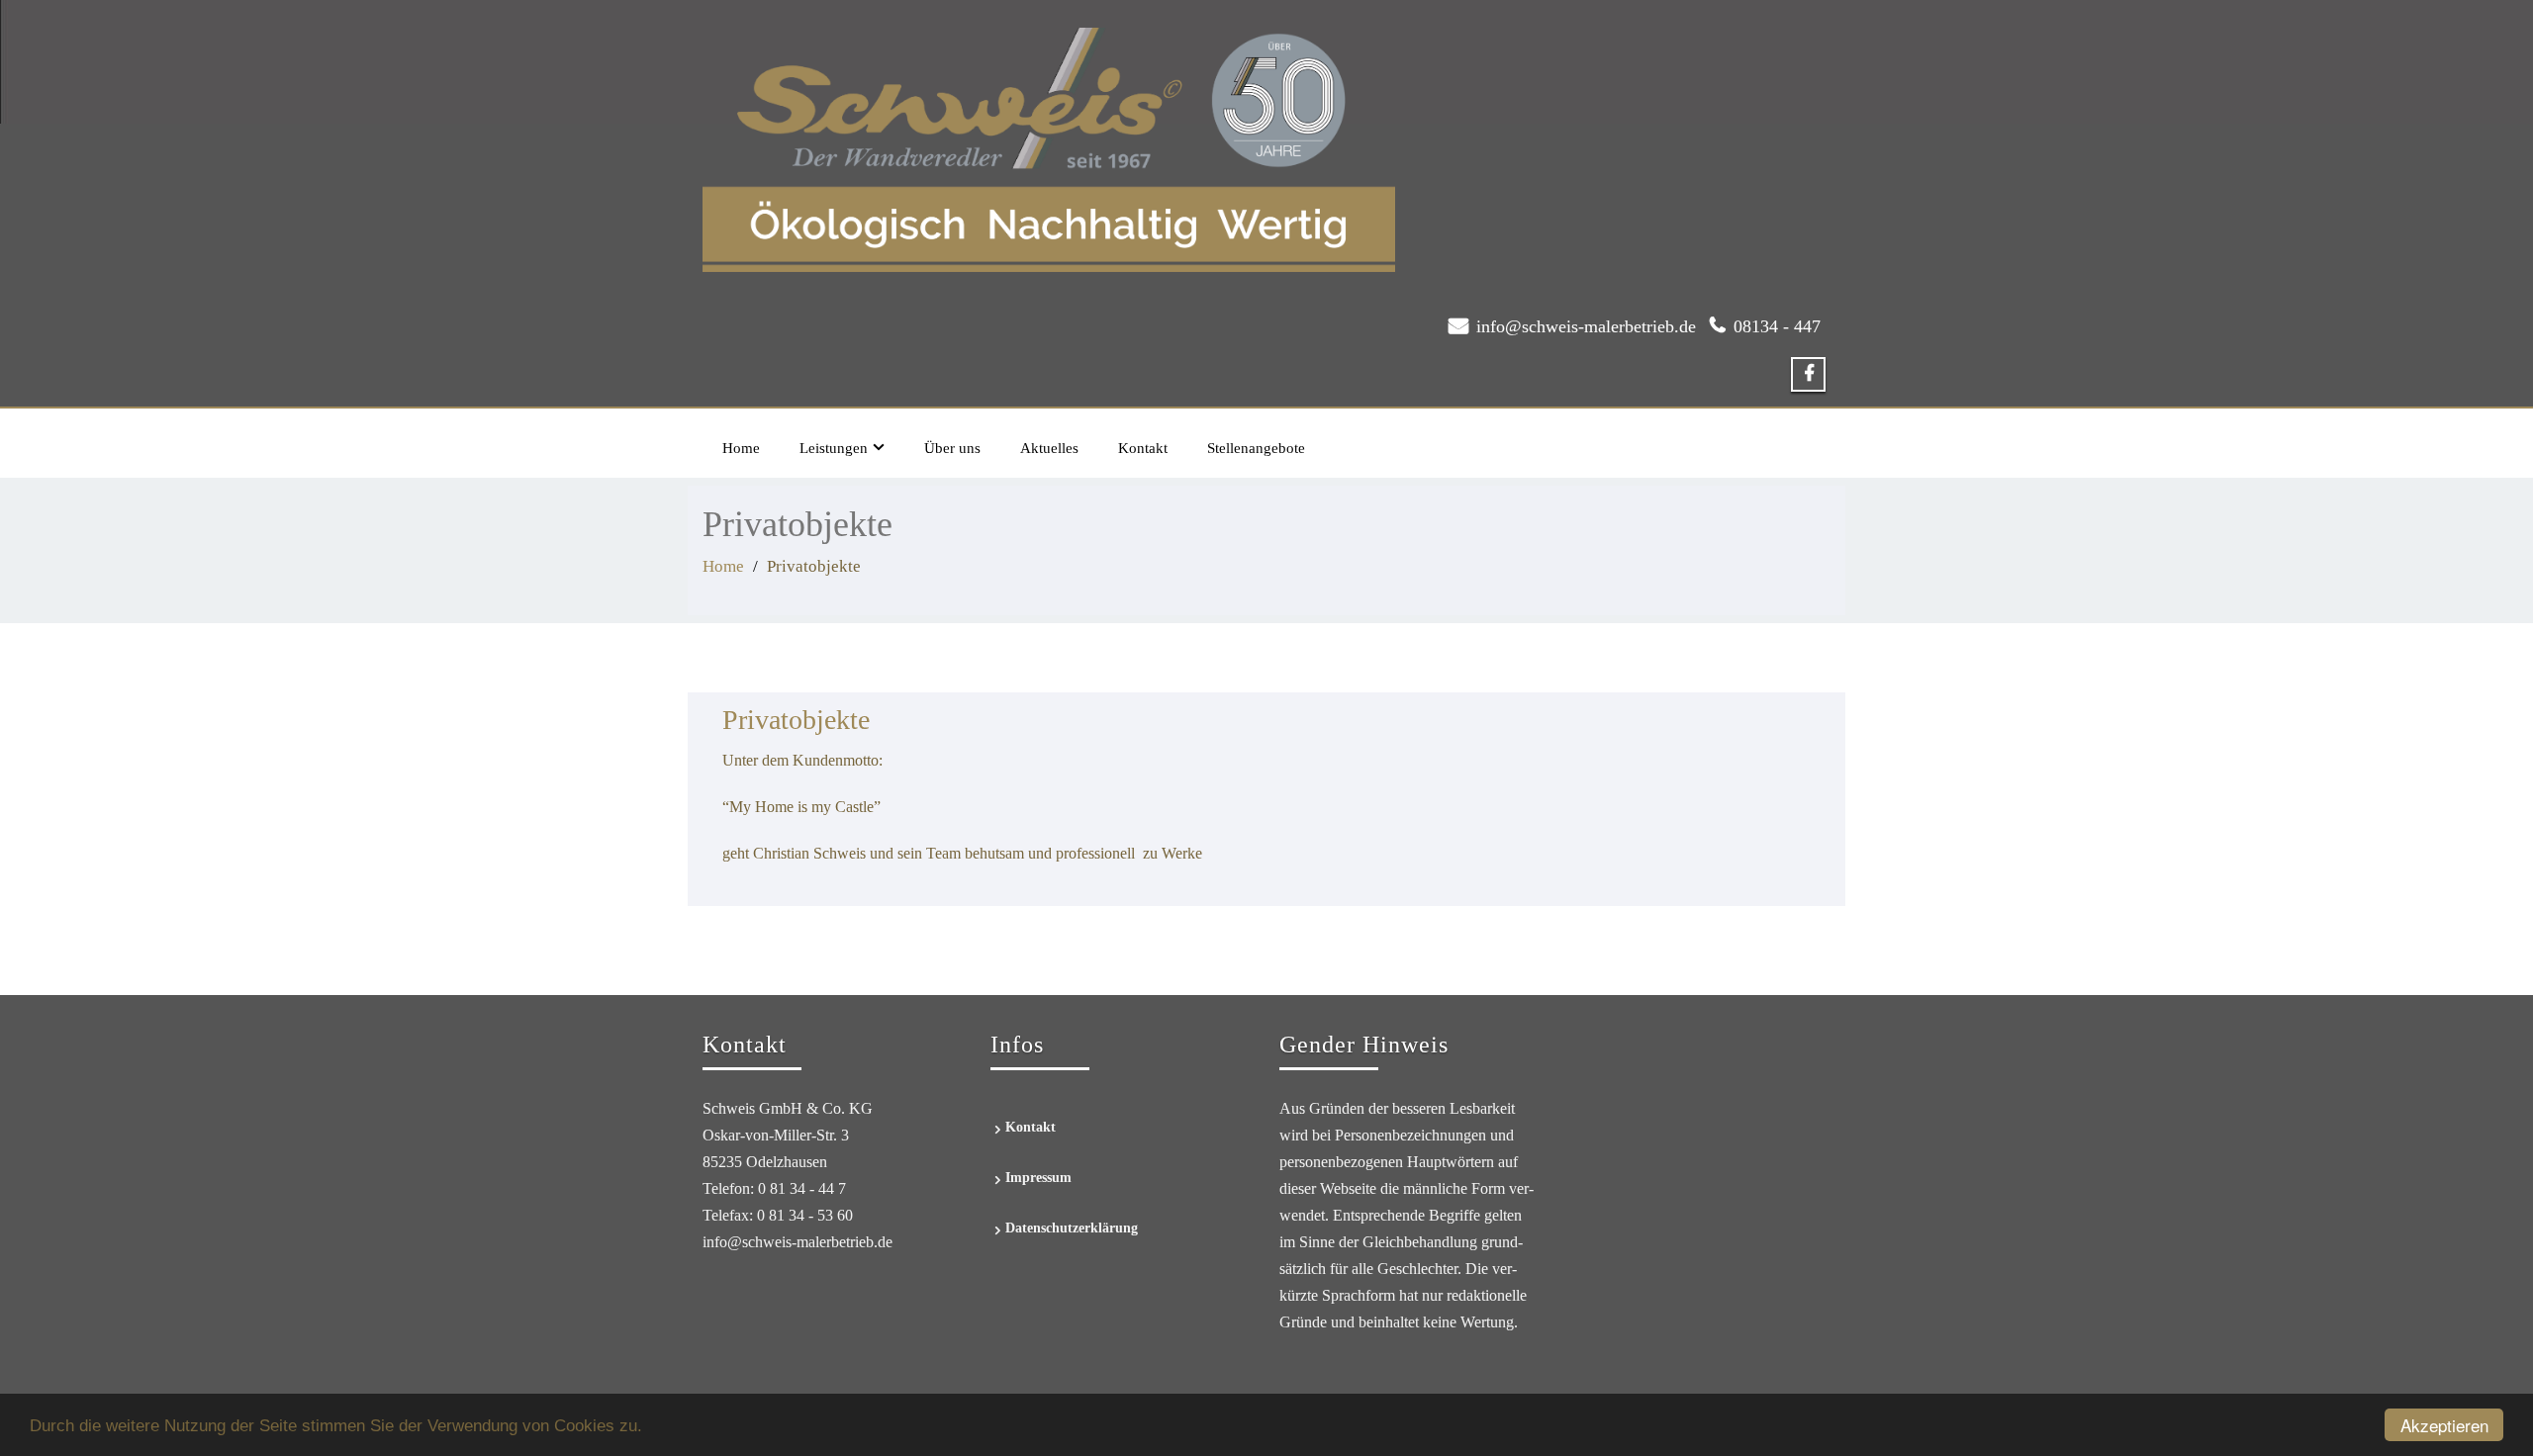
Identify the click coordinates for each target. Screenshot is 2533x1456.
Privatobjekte (796, 720)
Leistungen (834, 448)
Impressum (1038, 1178)
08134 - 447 (1777, 326)
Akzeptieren (2444, 1425)
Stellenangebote (1256, 448)
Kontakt (1143, 448)
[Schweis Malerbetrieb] (1049, 144)
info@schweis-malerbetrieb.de (1586, 326)
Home (741, 448)
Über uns (952, 448)
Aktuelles (1049, 448)
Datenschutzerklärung (1072, 1228)
